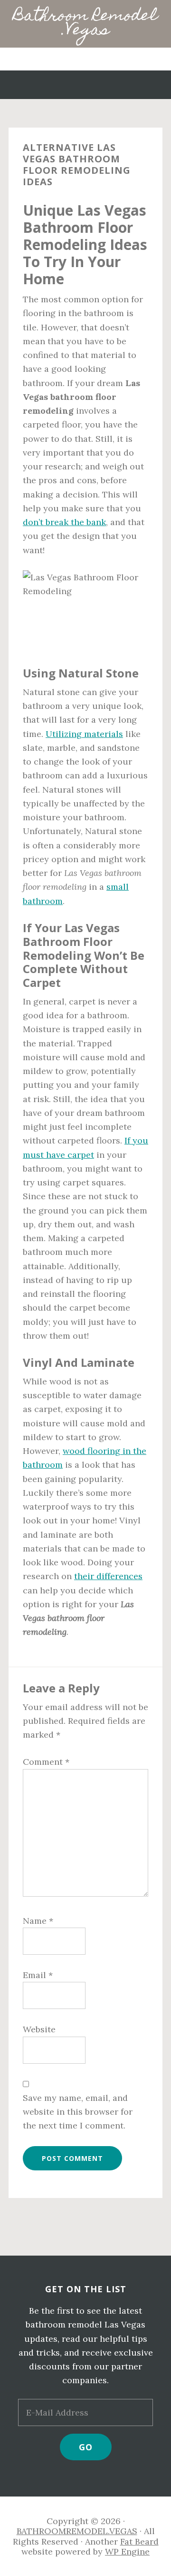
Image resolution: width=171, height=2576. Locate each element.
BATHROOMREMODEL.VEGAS (77, 2531)
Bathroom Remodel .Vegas (85, 24)
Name (38, 1921)
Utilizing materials (84, 734)
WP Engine (127, 2551)
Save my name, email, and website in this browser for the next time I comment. (78, 2112)
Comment (46, 1762)
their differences (108, 1576)
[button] (85, 59)
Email (38, 1975)
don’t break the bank (64, 522)
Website (39, 2029)
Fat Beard (139, 2541)
